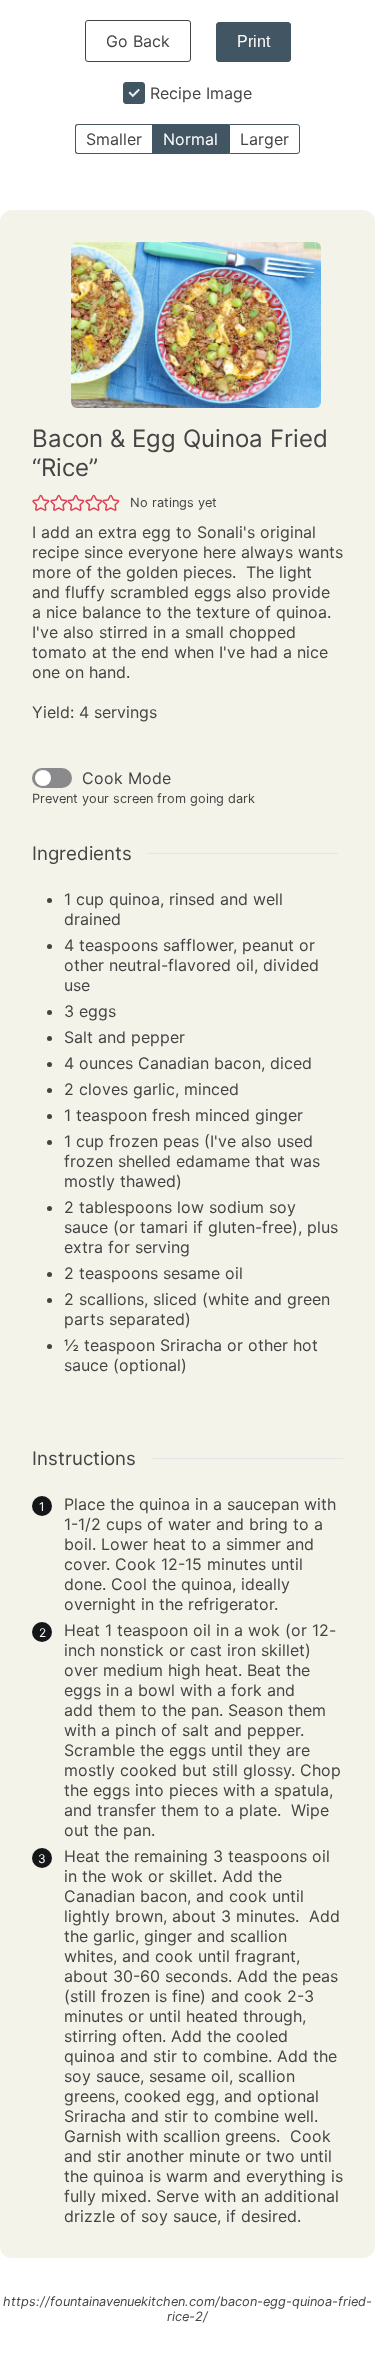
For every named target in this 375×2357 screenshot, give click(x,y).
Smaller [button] (114, 139)
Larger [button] (264, 139)
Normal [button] (190, 139)
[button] (41, 502)
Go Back (138, 41)
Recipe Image (201, 93)
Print (253, 41)
